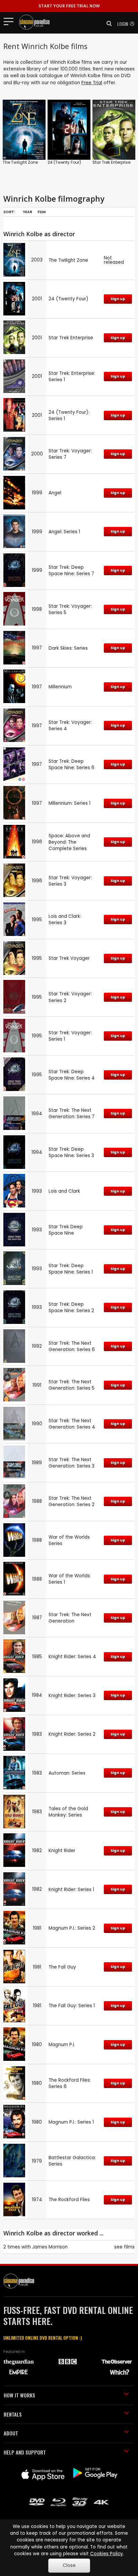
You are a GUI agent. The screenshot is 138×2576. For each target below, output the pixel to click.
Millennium (60, 687)
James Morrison (50, 2247)
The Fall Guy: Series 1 (72, 2006)
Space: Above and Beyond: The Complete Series (69, 842)
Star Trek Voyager (69, 958)
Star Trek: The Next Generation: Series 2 (72, 1501)
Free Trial (92, 83)
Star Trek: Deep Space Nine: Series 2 (71, 1307)
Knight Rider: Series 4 (72, 1657)
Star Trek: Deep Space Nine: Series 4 (72, 1075)
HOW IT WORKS (19, 2395)
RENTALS (13, 2414)
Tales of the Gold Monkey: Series (68, 1812)
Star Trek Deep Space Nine (66, 1230)
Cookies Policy (107, 2554)
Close (69, 2565)
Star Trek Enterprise (111, 162)
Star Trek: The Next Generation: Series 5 (72, 1385)
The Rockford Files (69, 2200)
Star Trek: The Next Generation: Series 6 (72, 1346)
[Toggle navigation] (11, 21)
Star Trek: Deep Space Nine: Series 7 (71, 571)
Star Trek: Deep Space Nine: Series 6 (72, 764)
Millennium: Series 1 (70, 803)
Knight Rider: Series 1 (71, 1890)
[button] (107, 23)
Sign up (118, 299)
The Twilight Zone (20, 162)
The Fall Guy (62, 1967)
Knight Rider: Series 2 (72, 1734)
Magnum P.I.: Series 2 (72, 1928)
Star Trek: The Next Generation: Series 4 (72, 1424)
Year (27, 212)
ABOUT (11, 2433)
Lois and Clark (64, 1191)
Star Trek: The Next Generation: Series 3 (72, 1463)
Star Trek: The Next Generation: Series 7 (72, 1113)
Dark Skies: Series (68, 648)
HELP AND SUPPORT (25, 2452)
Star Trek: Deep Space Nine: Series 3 (71, 1152)
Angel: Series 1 (64, 532)
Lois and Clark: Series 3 (65, 920)
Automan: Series (67, 1773)
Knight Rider (62, 1851)
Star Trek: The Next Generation (70, 1618)
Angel (55, 493)
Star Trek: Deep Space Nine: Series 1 (71, 1269)
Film (42, 212)
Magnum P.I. (62, 2045)
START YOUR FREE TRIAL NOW (69, 6)
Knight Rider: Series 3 (72, 1696)
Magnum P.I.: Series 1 (71, 2122)
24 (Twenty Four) (64, 162)
